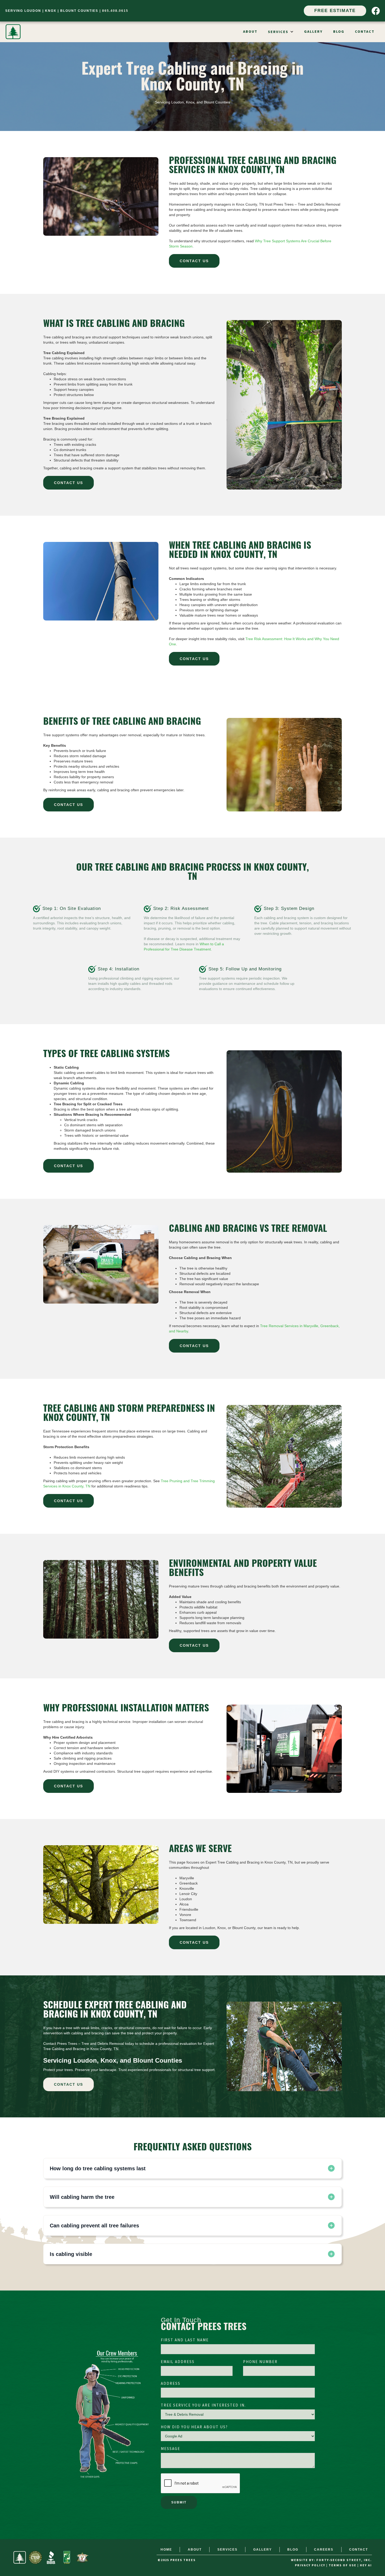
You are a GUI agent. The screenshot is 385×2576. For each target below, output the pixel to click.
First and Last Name (185, 2340)
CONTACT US (194, 261)
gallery (313, 32)
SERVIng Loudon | (25, 11)
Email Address (178, 2362)
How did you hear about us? (194, 2427)
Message (170, 2449)
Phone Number (260, 2362)
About (250, 32)
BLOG (339, 32)
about (195, 2550)
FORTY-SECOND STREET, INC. (344, 2560)
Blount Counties (79, 11)
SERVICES (278, 32)
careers (324, 2550)
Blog (293, 2550)
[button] (281, 32)
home (166, 2550)
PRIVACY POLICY (310, 2565)
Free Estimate (335, 11)
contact (359, 2550)
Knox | (53, 11)
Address (171, 2384)
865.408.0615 (115, 11)
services (227, 2550)
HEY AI (366, 2565)
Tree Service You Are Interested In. (203, 2405)
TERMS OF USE (343, 2565)
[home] (13, 32)
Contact (365, 32)
